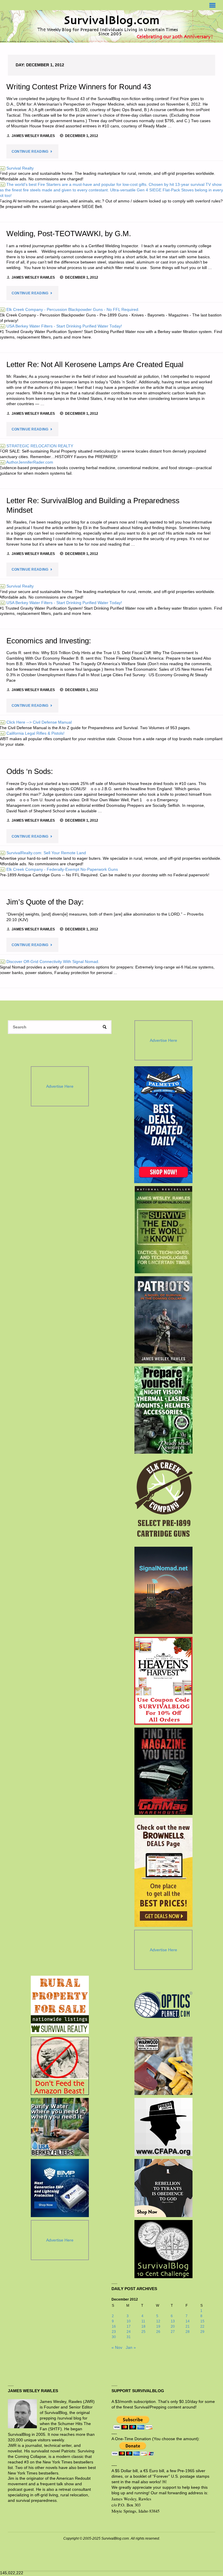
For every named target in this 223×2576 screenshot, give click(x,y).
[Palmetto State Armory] (163, 1125)
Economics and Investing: (49, 641)
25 (143, 2332)
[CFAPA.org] (163, 2127)
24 (129, 2332)
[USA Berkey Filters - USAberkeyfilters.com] (60, 2127)
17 (129, 2326)
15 (202, 2321)
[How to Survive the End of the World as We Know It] (163, 1230)
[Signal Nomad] (163, 1590)
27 (173, 2332)
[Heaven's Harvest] (163, 1681)
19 (158, 2326)
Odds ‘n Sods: (30, 771)
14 (188, 2321)
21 (188, 2326)
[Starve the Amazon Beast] (60, 2066)
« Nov (117, 2348)
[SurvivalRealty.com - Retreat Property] (60, 2005)
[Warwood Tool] (163, 2066)
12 (158, 2321)
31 (129, 2337)
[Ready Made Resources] (163, 1410)
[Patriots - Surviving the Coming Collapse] (163, 1320)
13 (173, 2321)
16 (114, 2326)
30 (114, 2337)
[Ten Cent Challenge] (163, 2249)
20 (173, 2326)
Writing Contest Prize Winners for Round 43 (79, 87)
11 (143, 2321)
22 (202, 2326)
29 (202, 2332)
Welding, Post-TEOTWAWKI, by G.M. (69, 234)
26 (158, 2332)
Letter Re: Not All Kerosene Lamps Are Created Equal (95, 364)
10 (129, 2321)
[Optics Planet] (163, 2005)
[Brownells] (163, 1872)
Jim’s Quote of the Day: (45, 902)
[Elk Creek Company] (163, 1500)
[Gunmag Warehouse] (163, 1771)
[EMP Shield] (60, 2188)
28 (188, 2332)
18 (143, 2326)
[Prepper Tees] (163, 2188)
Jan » (131, 2348)
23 (114, 2332)
